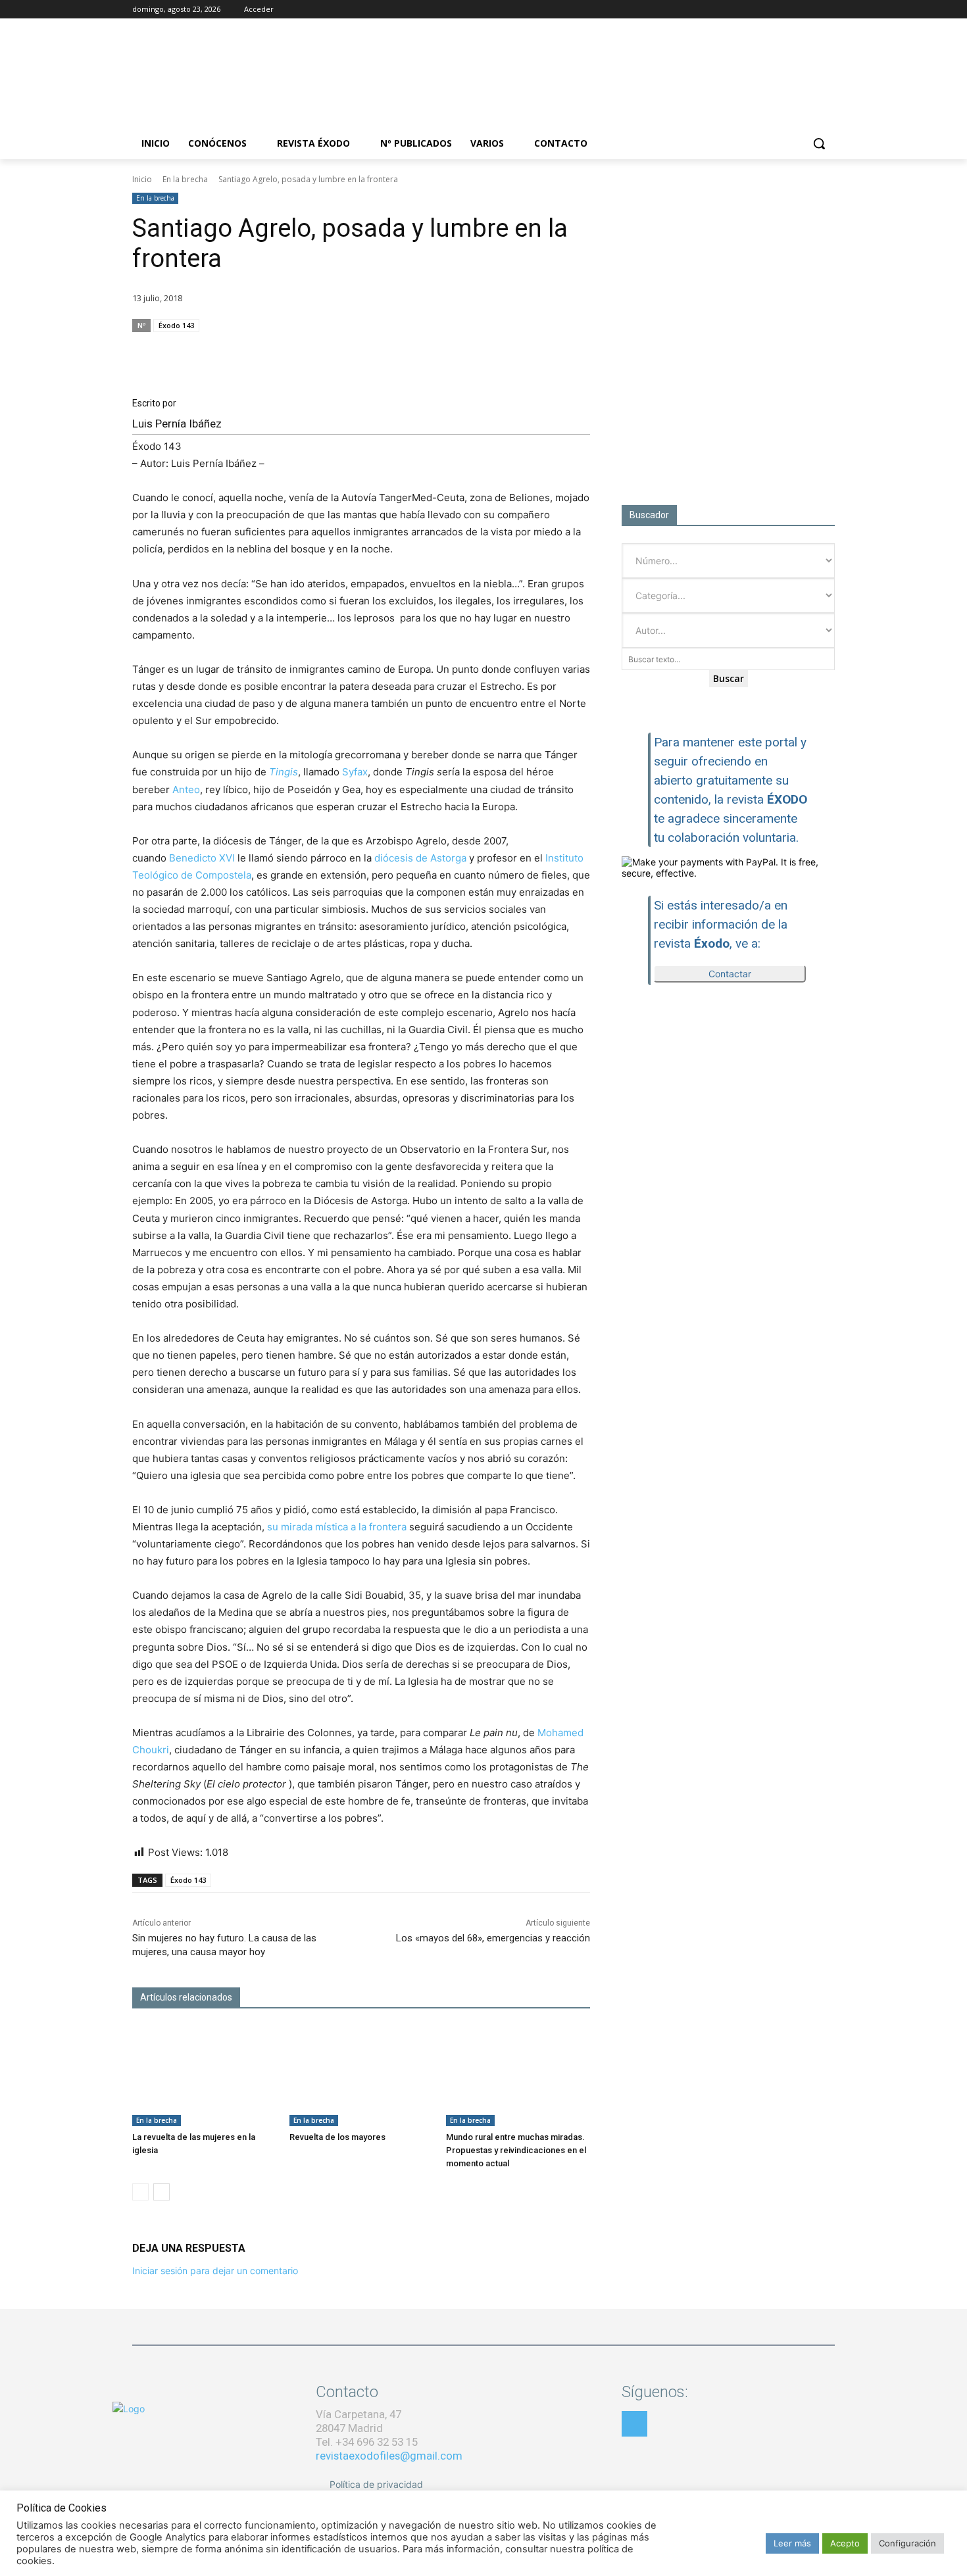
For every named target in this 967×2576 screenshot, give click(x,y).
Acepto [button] (845, 2543)
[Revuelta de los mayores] (361, 2076)
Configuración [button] (907, 2543)
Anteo (186, 790)
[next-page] (161, 2192)
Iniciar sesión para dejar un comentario (215, 2271)
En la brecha (185, 179)
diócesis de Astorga (420, 858)
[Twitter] (809, 10)
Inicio (142, 179)
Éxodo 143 (176, 325)
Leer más (792, 2543)
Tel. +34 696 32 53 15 (367, 2442)
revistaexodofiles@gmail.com (389, 2456)
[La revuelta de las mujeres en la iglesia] (204, 2076)
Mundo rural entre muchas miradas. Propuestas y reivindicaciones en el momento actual (516, 2150)
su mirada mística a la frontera (337, 1527)
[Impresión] (545, 351)
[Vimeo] (827, 10)
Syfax (355, 772)
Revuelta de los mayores (337, 2137)
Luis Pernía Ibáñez (177, 424)
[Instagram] (791, 10)
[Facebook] (773, 10)
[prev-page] (140, 2192)
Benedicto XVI (202, 858)
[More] (576, 351)
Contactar (730, 974)
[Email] (515, 351)
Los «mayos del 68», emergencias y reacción (493, 1938)
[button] (819, 143)
